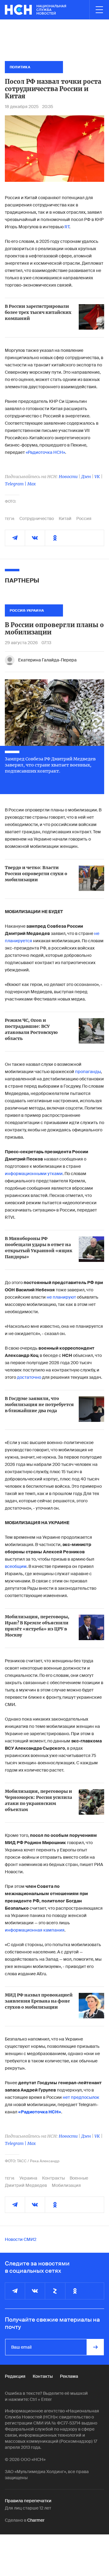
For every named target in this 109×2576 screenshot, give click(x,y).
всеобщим (16, 1566)
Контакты (43, 2376)
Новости (68, 477)
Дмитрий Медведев (26, 2185)
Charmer (36, 2520)
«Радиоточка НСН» (45, 452)
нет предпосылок (81, 2097)
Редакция (15, 2376)
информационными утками (34, 1174)
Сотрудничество (37, 518)
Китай (65, 518)
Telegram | (16, 484)
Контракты (53, 2178)
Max (31, 484)
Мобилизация (66, 2185)
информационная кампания (35, 1930)
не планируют (62, 1297)
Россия (84, 518)
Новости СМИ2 (21, 2239)
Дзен (86, 477)
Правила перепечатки (28, 2501)
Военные (79, 2178)
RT (67, 227)
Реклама (69, 2376)
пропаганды (88, 1072)
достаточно (29, 1377)
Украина (28, 2178)
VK (97, 477)
